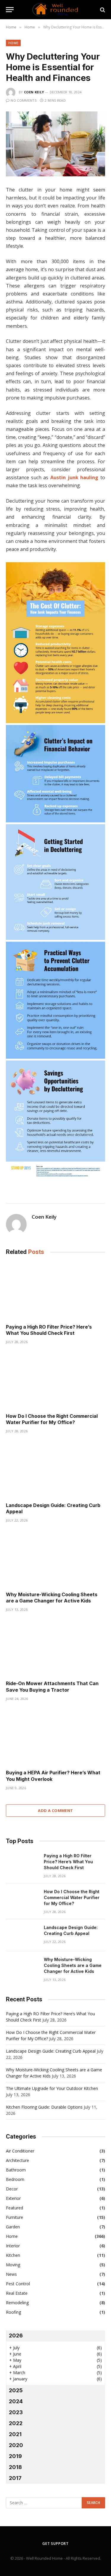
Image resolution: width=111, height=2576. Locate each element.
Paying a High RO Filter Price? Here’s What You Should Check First (49, 1330)
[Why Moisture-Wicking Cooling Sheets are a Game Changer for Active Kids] (55, 1559)
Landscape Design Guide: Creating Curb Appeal (51, 2051)
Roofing (13, 2312)
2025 (16, 2390)
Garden (13, 2227)
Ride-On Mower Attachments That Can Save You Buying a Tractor (52, 1687)
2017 (15, 2478)
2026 (16, 2336)
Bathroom (16, 2170)
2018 (15, 2467)
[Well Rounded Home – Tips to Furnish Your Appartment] (55, 10)
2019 (15, 2456)
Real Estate (17, 2293)
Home (13, 43)
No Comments (24, 100)
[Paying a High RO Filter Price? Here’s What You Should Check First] (55, 1291)
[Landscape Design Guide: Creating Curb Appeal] (55, 1469)
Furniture (15, 2217)
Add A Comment (55, 1810)
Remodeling (17, 2303)
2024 (16, 2401)
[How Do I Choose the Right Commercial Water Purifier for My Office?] (55, 1380)
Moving (13, 2265)
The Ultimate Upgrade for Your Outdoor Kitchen (52, 2088)
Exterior (13, 2198)
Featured (15, 2208)
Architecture (17, 2160)
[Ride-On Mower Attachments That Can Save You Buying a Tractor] (55, 1648)
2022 (16, 2423)
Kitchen (13, 2255)
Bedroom (15, 2179)
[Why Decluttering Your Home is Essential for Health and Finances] (55, 144)
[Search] (102, 10)
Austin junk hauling (74, 477)
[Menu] (10, 10)
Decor (12, 2189)
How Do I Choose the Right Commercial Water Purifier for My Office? (52, 1419)
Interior (13, 2246)
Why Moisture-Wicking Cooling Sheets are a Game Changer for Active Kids (52, 1598)
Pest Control (18, 2284)
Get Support (55, 2544)
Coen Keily (34, 92)
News (11, 2274)
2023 (16, 2412)
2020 (16, 2445)
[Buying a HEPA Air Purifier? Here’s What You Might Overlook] (55, 1737)
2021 (15, 2434)
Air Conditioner (20, 2151)
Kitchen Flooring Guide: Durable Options (44, 2107)
